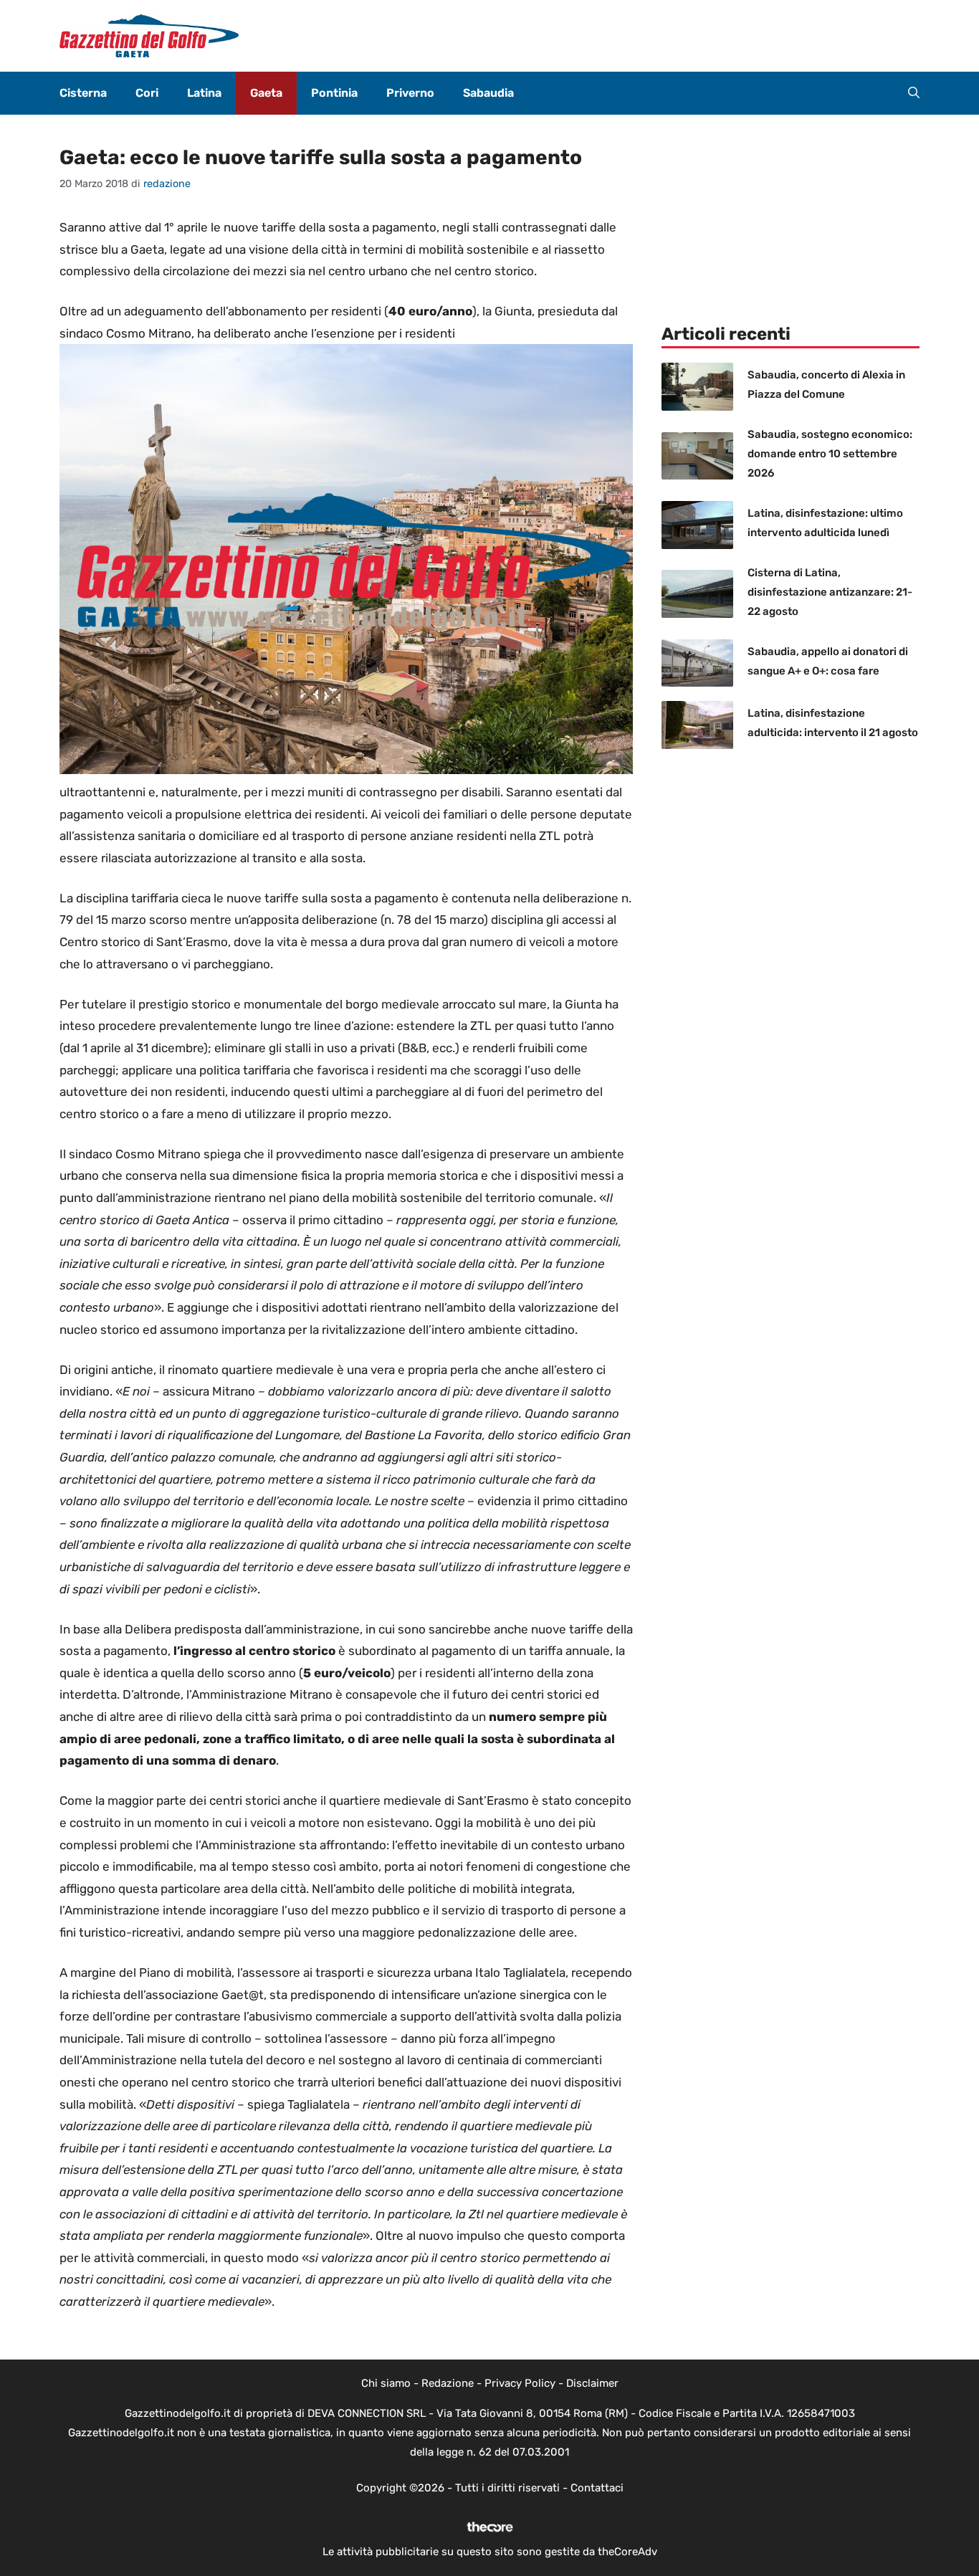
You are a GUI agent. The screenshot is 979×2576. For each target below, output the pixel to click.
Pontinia (334, 93)
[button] (914, 93)
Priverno (410, 93)
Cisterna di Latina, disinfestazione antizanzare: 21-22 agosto (830, 592)
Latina (204, 93)
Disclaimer (592, 2383)
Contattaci (597, 2488)
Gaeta (266, 93)
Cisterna (83, 93)
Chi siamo (386, 2383)
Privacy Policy (520, 2383)
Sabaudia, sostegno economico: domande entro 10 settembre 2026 (830, 454)
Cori (147, 93)
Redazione (448, 2383)
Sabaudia (488, 93)
